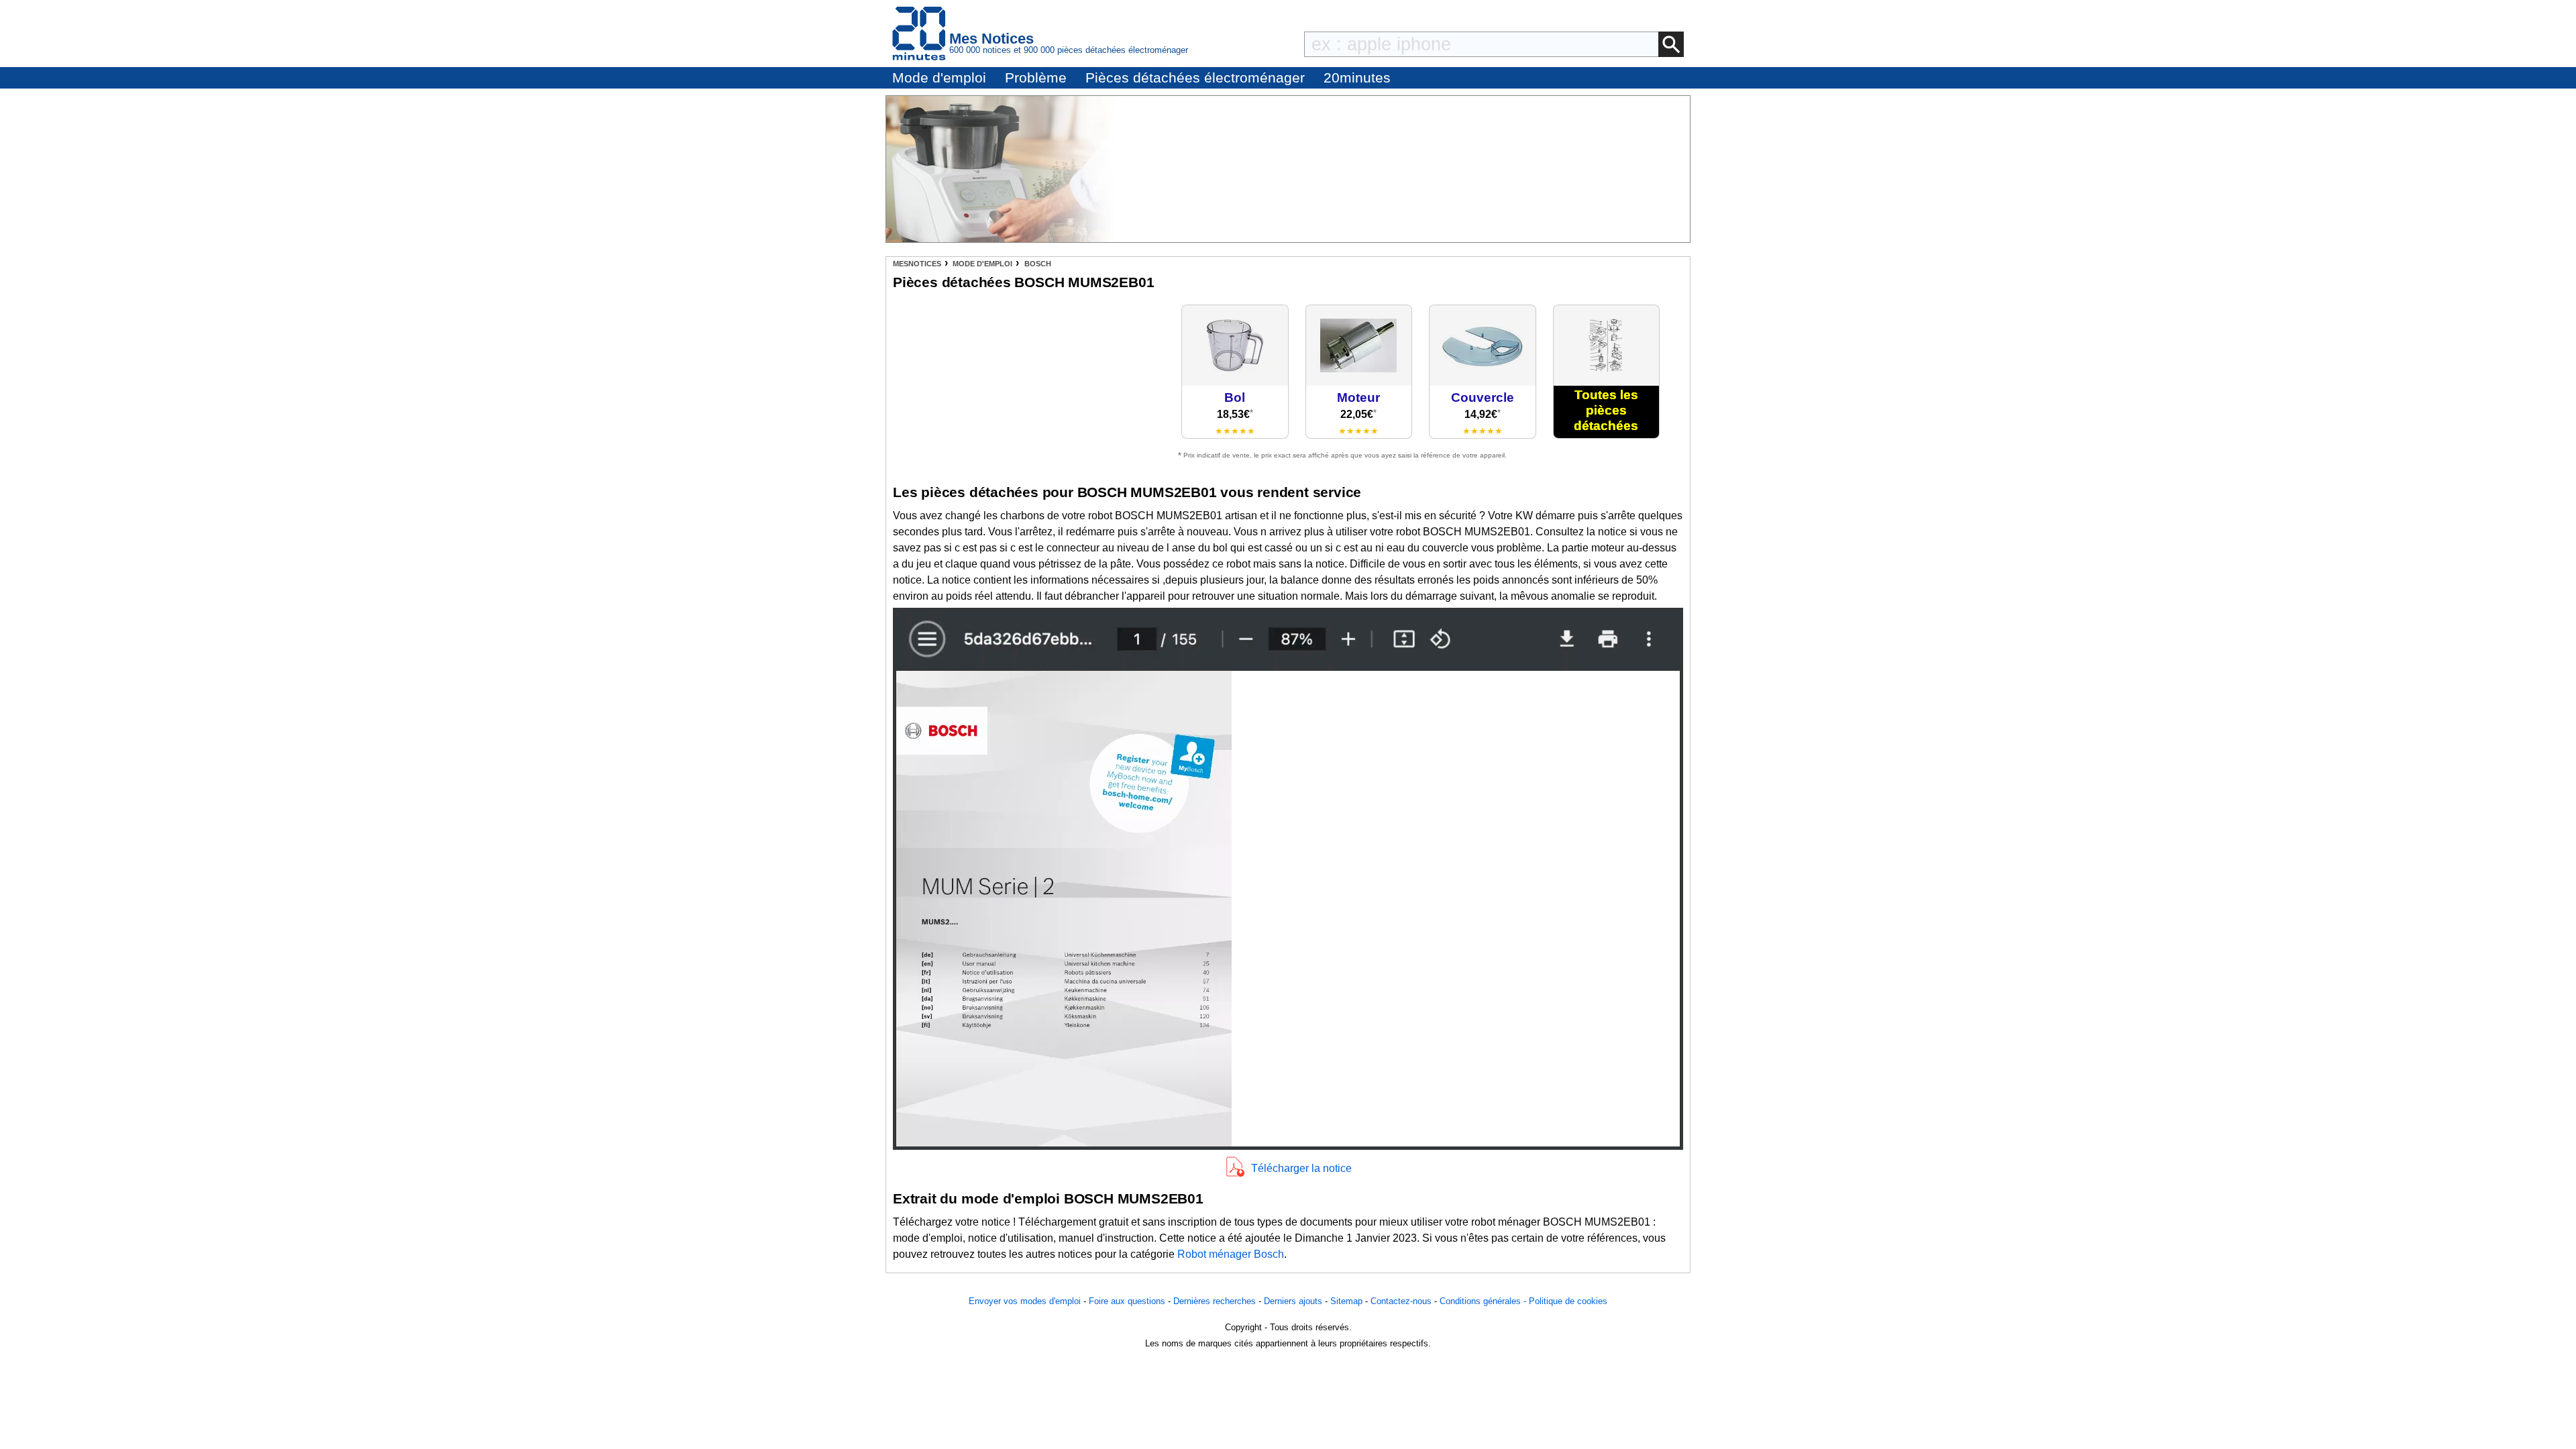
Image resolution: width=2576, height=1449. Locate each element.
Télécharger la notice (1301, 1168)
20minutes (1357, 77)
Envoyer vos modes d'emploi (1025, 1301)
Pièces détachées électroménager (1195, 77)
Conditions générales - (1484, 1301)
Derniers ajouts (1293, 1301)
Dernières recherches (1215, 1301)
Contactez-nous (1401, 1301)
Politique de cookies (1568, 1301)
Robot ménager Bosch (1231, 1254)
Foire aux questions (1127, 1301)
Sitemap (1346, 1301)
